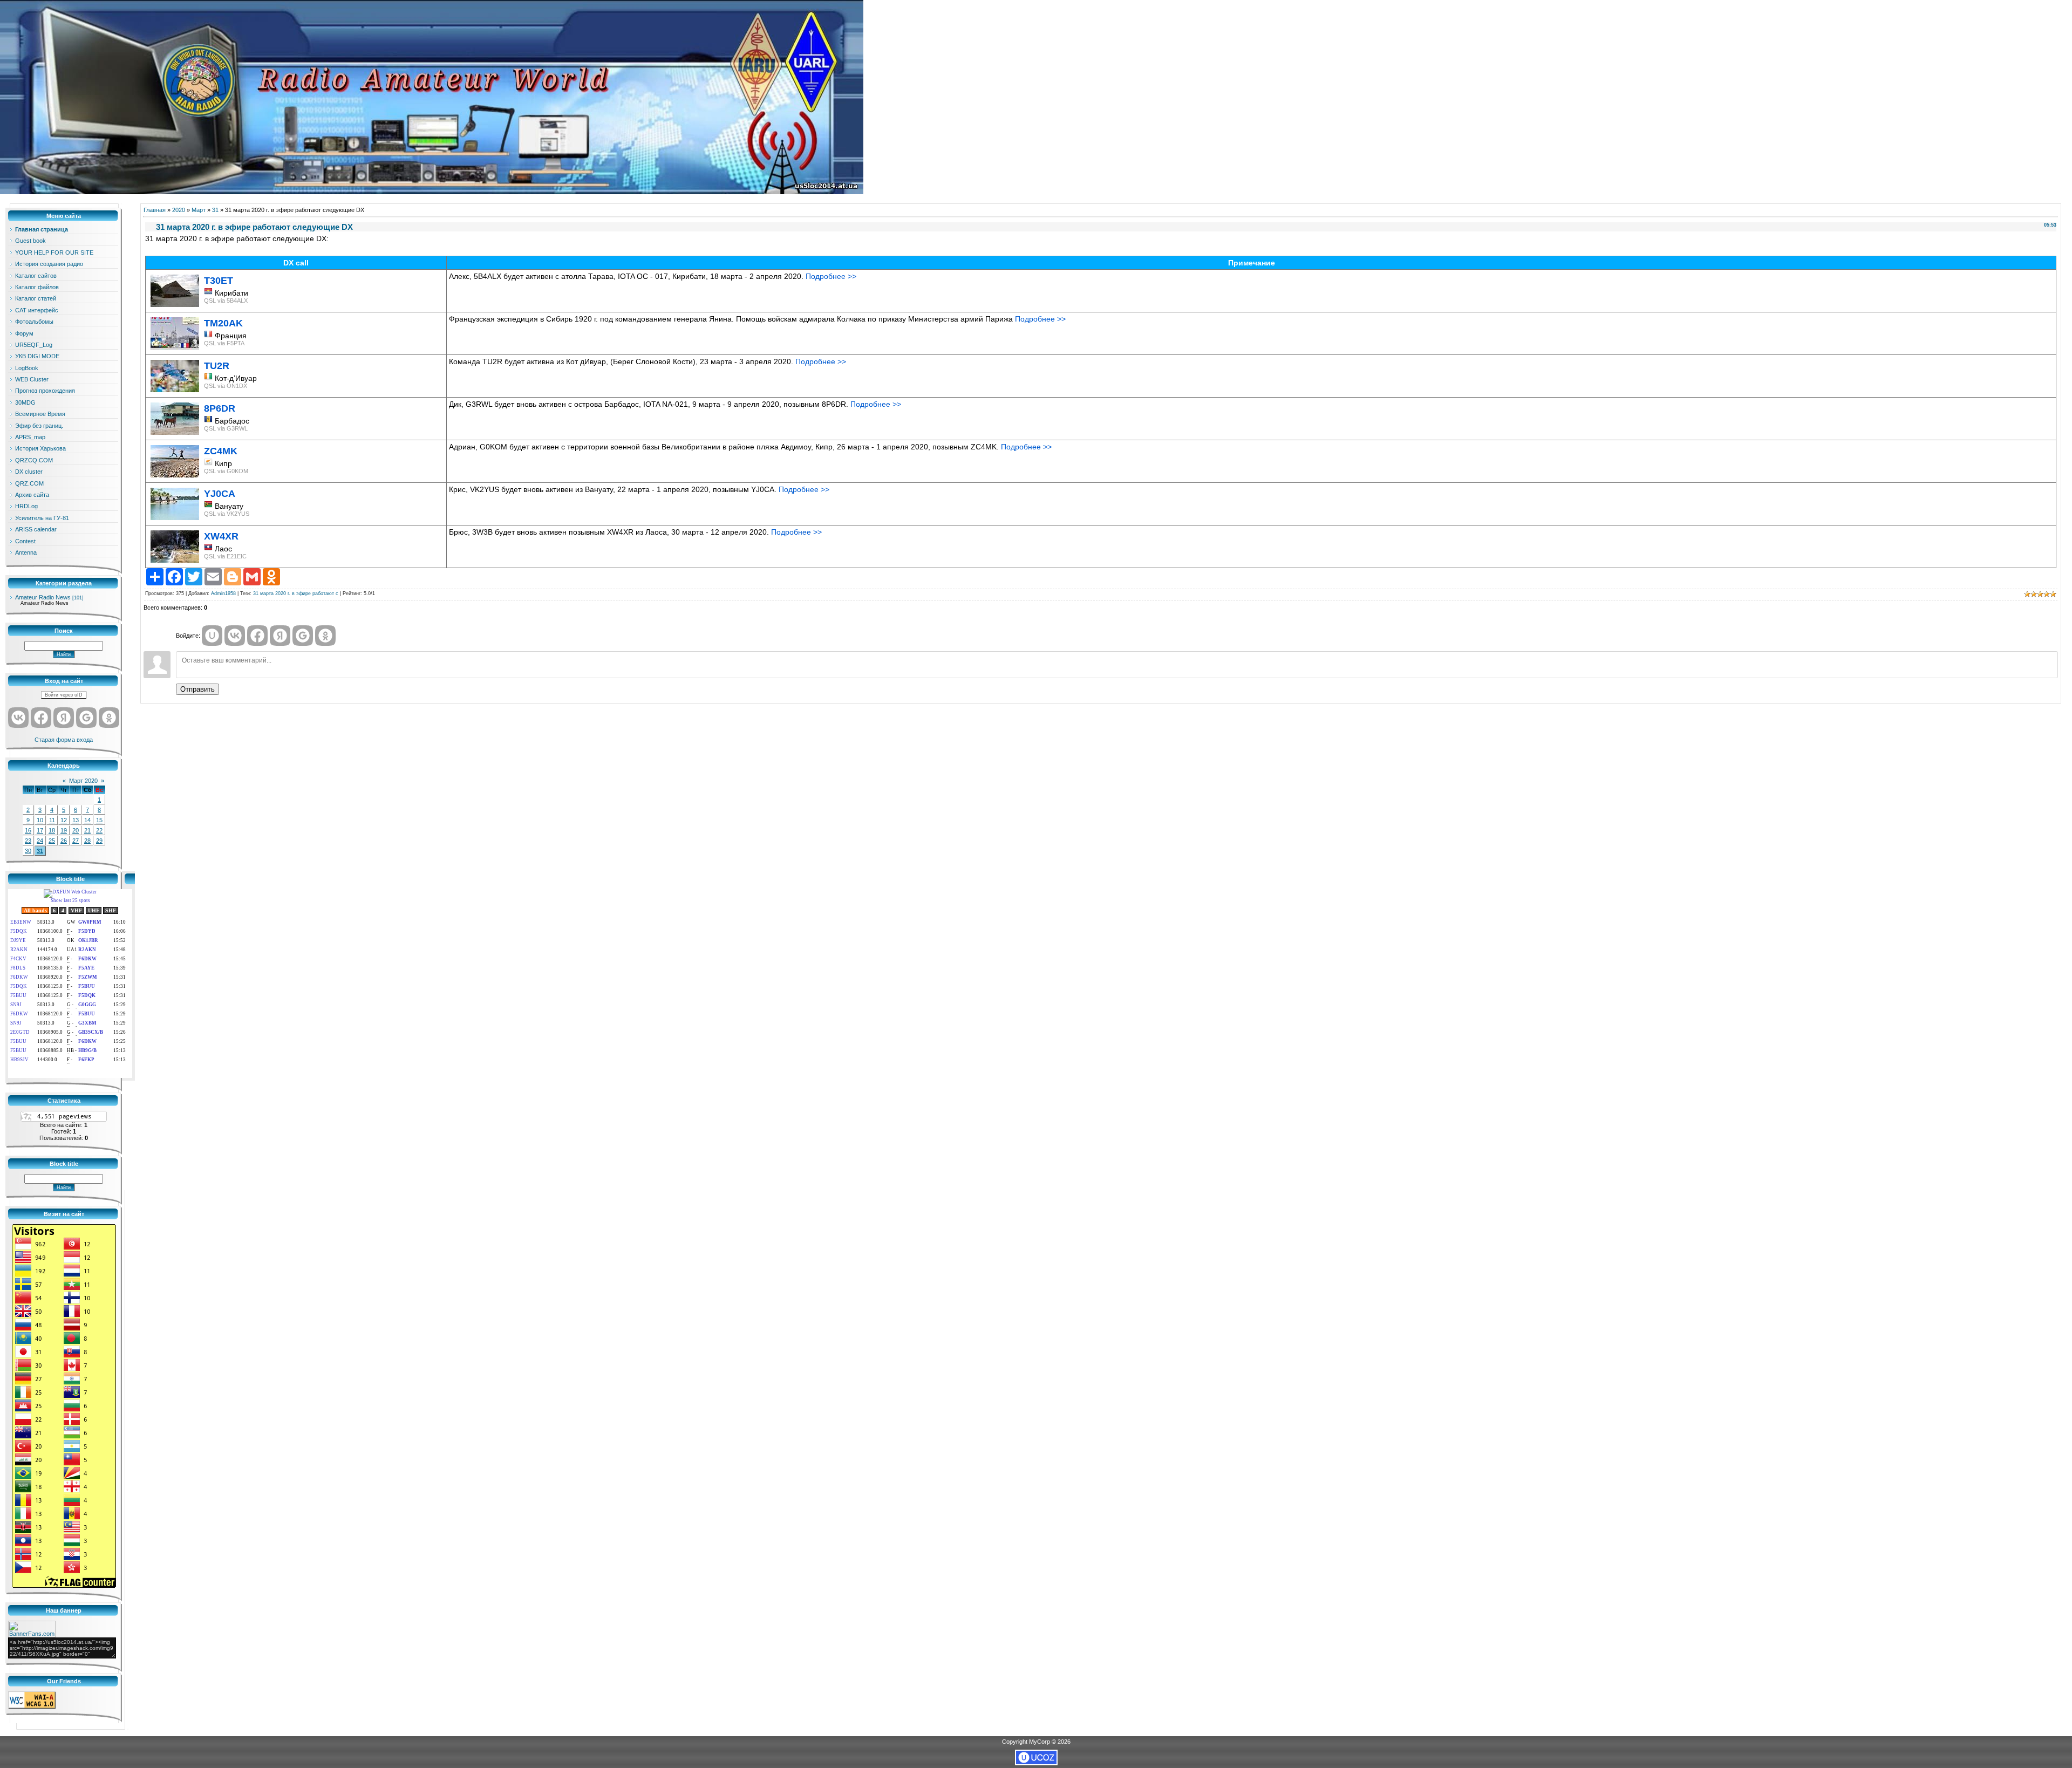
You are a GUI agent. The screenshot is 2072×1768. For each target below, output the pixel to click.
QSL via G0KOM (226, 471)
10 (40, 820)
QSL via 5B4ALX (226, 301)
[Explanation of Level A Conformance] (32, 1706)
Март (199, 210)
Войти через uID (64, 695)
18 (52, 830)
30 (28, 851)
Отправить (197, 689)
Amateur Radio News (43, 597)
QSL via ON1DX (226, 386)
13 (76, 820)
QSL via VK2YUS (227, 514)
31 (40, 851)
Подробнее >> (831, 276)
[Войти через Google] (86, 718)
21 (87, 830)
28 (87, 841)
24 (40, 841)
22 (99, 830)
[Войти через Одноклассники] (109, 718)
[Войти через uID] (212, 636)
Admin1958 (223, 593)
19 (64, 830)
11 (52, 820)
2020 (179, 210)
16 (28, 830)
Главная (155, 210)
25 (52, 841)
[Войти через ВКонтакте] (18, 718)
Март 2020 (83, 781)
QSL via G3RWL (226, 428)
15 (99, 820)
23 (28, 841)
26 (64, 841)
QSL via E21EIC (225, 556)
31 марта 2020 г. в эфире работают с (296, 593)
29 (99, 841)
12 (64, 820)
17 (40, 830)
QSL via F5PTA (224, 343)
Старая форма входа (64, 740)
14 (87, 820)
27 (76, 841)
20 (76, 830)
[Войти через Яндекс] (64, 718)
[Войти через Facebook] (41, 718)
